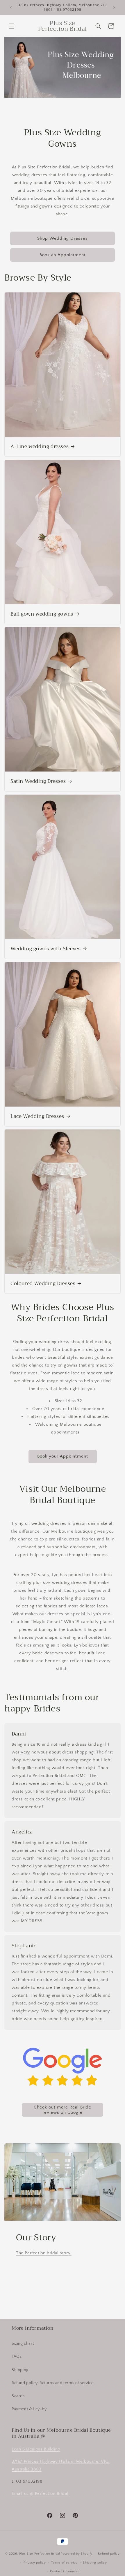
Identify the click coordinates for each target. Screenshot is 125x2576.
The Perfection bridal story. (44, 2253)
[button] (12, 26)
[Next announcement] (114, 8)
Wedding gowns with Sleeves (46, 949)
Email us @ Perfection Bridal (40, 2494)
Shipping (20, 2370)
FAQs (17, 2357)
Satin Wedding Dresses (38, 781)
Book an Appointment (63, 255)
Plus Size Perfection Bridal (40, 2554)
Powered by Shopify (77, 2554)
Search (18, 2396)
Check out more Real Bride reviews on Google (63, 2110)
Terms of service (64, 2563)
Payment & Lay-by (29, 2409)
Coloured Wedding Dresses (43, 1284)
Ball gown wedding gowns (42, 614)
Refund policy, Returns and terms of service (53, 2383)
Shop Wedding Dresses (63, 238)
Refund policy (109, 2554)
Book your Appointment (63, 1456)
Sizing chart (23, 2344)
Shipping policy (95, 2563)
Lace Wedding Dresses (37, 1116)
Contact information (65, 2571)
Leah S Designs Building (36, 2449)
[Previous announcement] (11, 8)
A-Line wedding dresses (40, 447)
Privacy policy (35, 2563)
